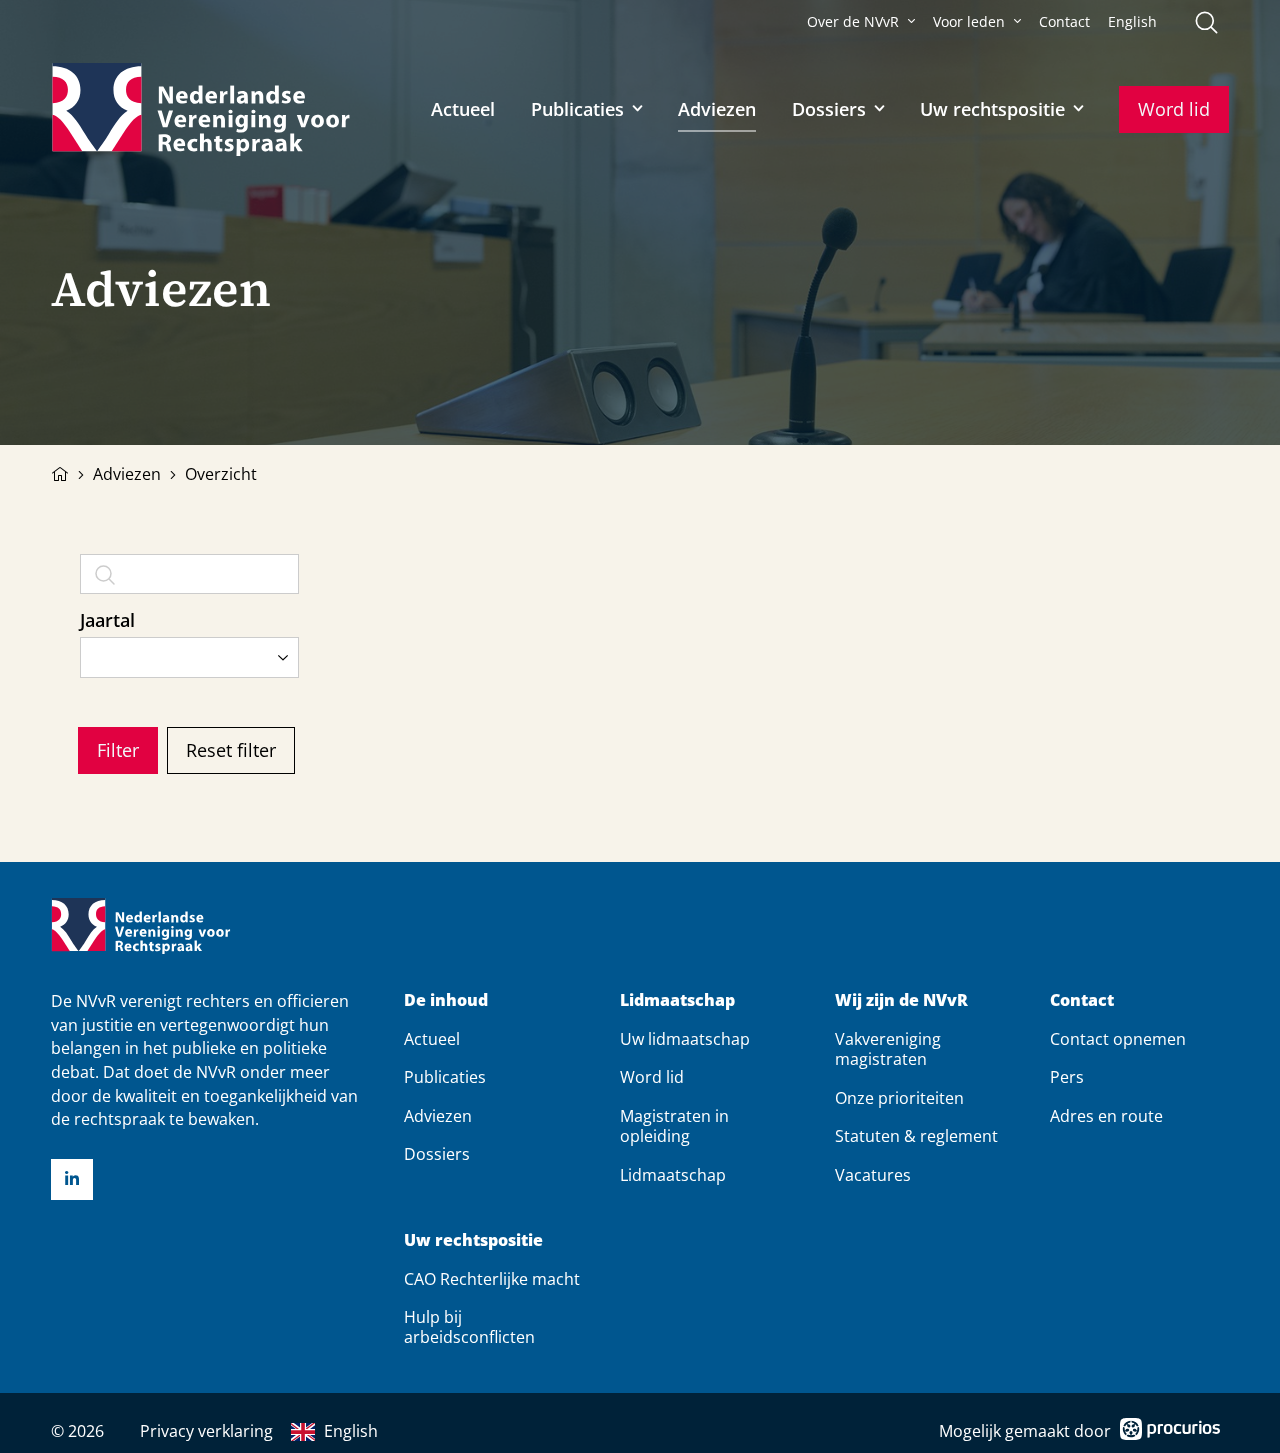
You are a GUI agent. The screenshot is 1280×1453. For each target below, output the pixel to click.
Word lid (1174, 109)
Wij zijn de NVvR (901, 1000)
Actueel (463, 109)
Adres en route (1106, 1116)
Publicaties (577, 109)
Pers (1067, 1077)
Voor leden (969, 22)
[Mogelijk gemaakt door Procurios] (1170, 1432)
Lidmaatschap (677, 1000)
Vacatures (873, 1175)
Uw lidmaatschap (685, 1039)
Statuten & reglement (916, 1136)
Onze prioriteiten (899, 1098)
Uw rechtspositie (992, 109)
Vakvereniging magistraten (888, 1049)
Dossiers (829, 109)
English (1132, 22)
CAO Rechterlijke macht (492, 1279)
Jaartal (107, 620)
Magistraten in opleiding (674, 1126)
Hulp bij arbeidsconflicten (469, 1327)
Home (60, 472)
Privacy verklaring (206, 1431)
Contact (1064, 22)
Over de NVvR (853, 22)
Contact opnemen (1118, 1039)
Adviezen (717, 109)
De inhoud (446, 1000)
